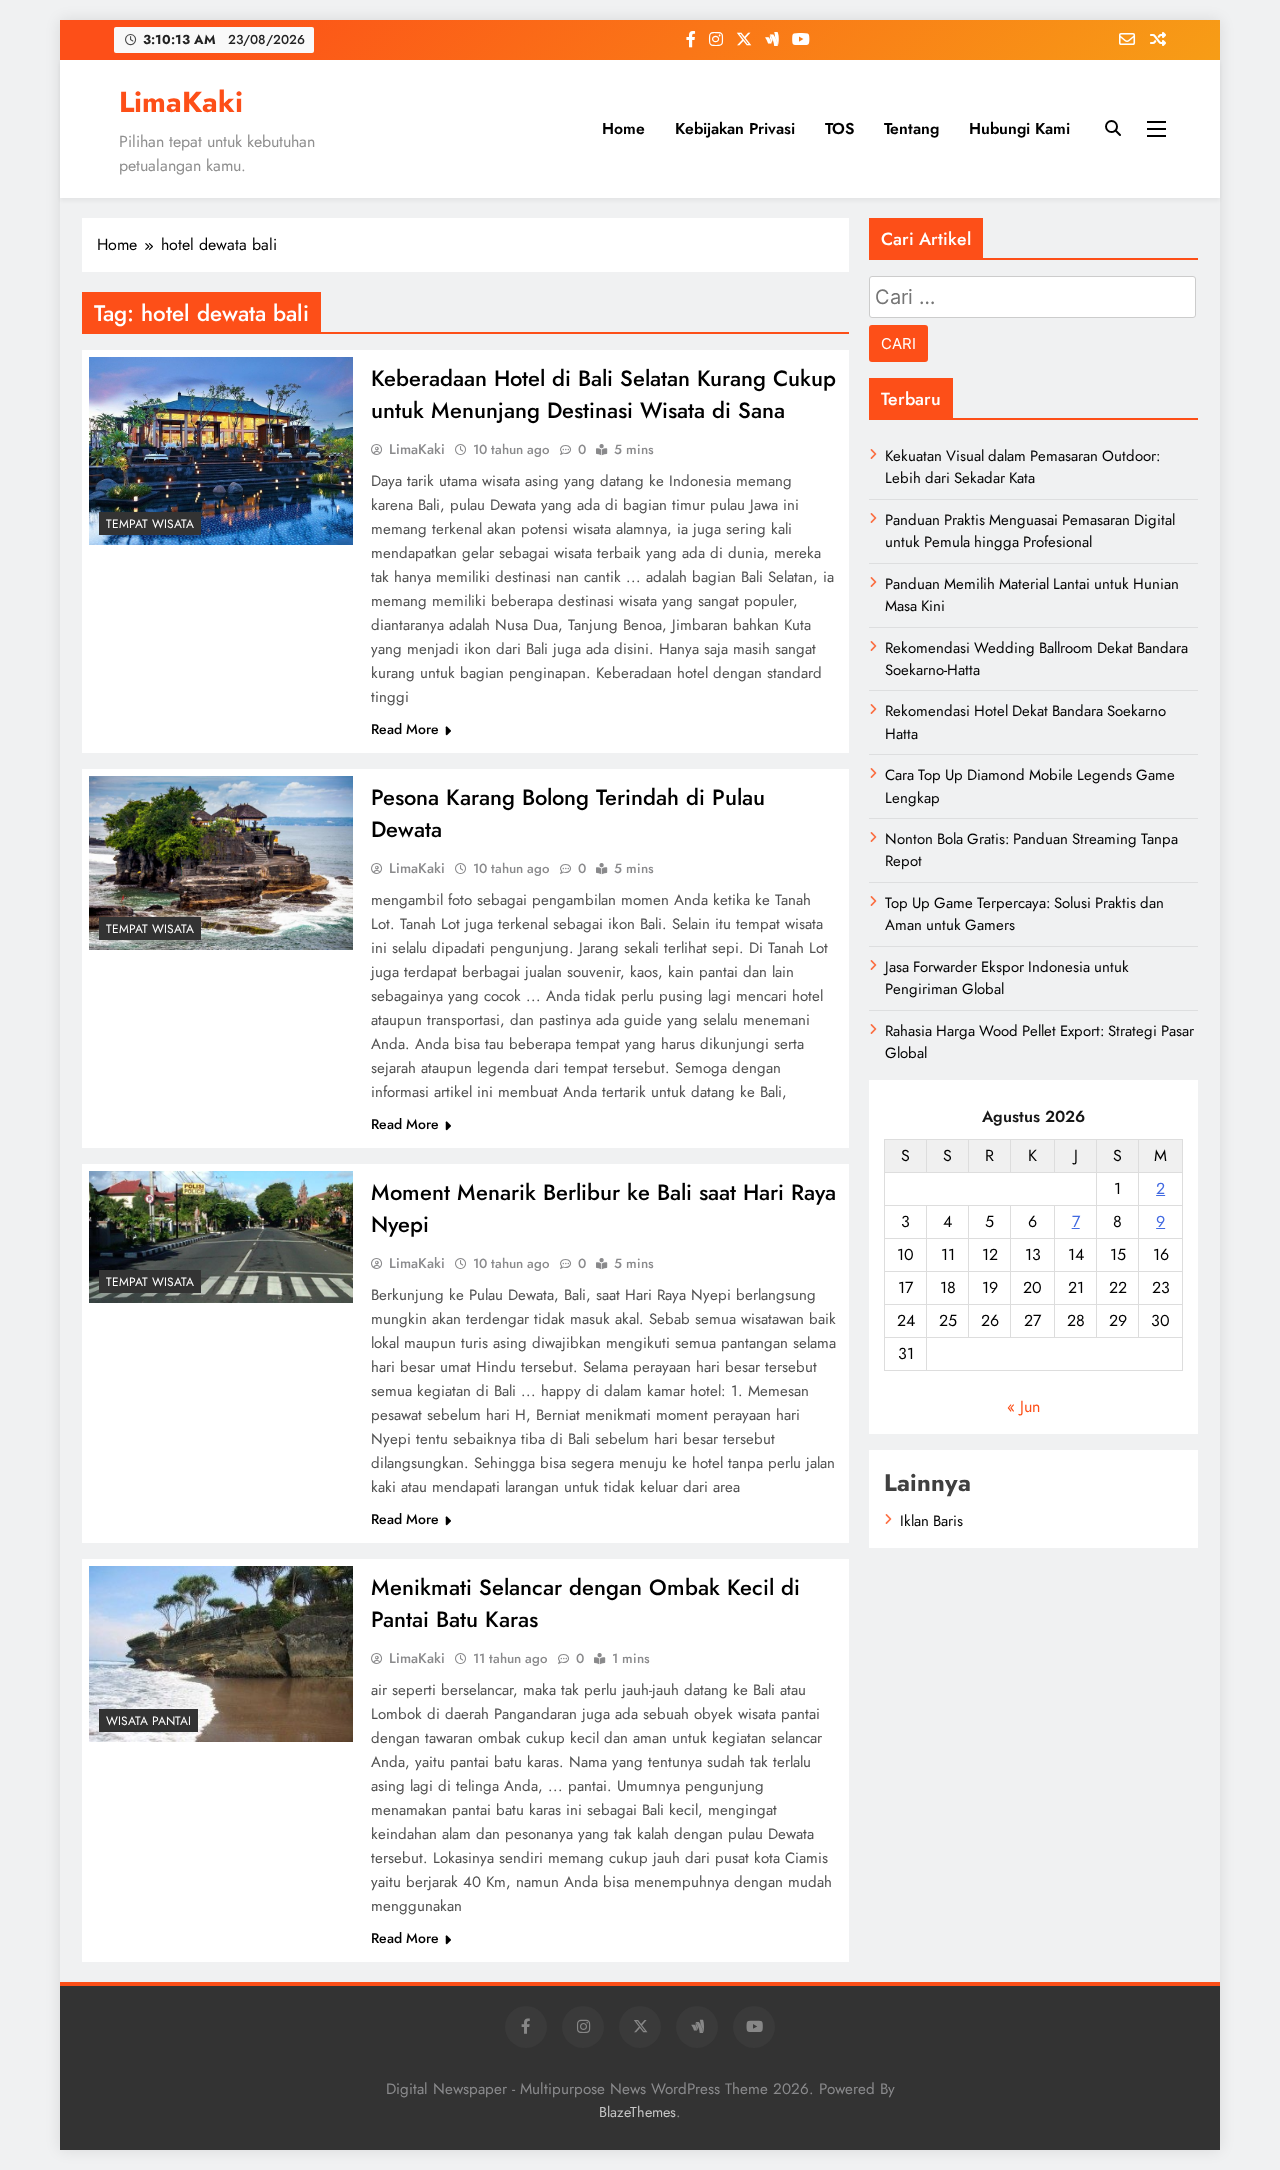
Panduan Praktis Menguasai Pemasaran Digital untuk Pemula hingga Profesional (1030, 531)
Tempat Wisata (150, 524)
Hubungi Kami (1019, 128)
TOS (839, 128)
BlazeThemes (637, 2112)
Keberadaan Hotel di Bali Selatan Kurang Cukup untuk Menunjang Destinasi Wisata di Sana (603, 394)
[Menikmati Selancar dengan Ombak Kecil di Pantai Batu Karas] (221, 1654)
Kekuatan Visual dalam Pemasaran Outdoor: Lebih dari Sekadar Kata (1022, 467)
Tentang (911, 128)
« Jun (1023, 1406)
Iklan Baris (931, 1521)
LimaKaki (181, 102)
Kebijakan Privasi (735, 128)
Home (623, 128)
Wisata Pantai (148, 1721)
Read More (405, 729)
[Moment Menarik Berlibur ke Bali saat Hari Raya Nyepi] (221, 1237)
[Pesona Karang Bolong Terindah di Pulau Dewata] (221, 863)
